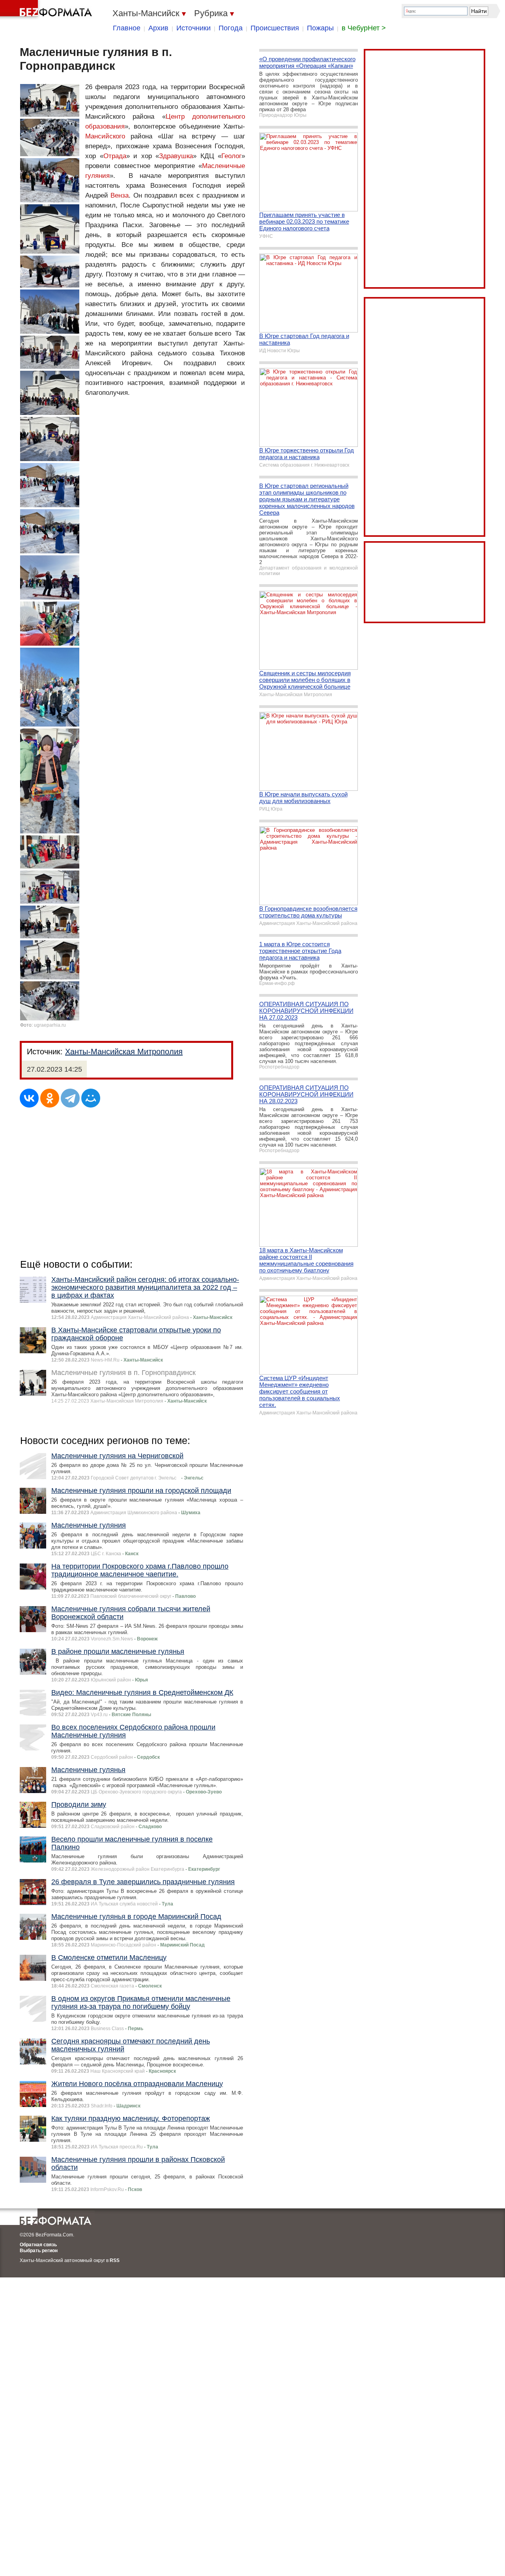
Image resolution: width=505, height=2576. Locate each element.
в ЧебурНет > (364, 28)
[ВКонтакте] (29, 1098)
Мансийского (105, 136)
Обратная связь (38, 2245)
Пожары (320, 28)
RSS (115, 2260)
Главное (127, 28)
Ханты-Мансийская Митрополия (124, 1052)
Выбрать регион (39, 2251)
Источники (194, 28)
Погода (231, 28)
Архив (158, 28)
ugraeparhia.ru (50, 1025)
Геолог (231, 156)
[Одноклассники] (50, 1098)
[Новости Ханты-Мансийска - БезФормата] (47, 10)
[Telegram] (70, 1098)
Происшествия (275, 28)
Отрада (115, 156)
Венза (120, 195)
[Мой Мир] (91, 1098)
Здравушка (176, 156)
